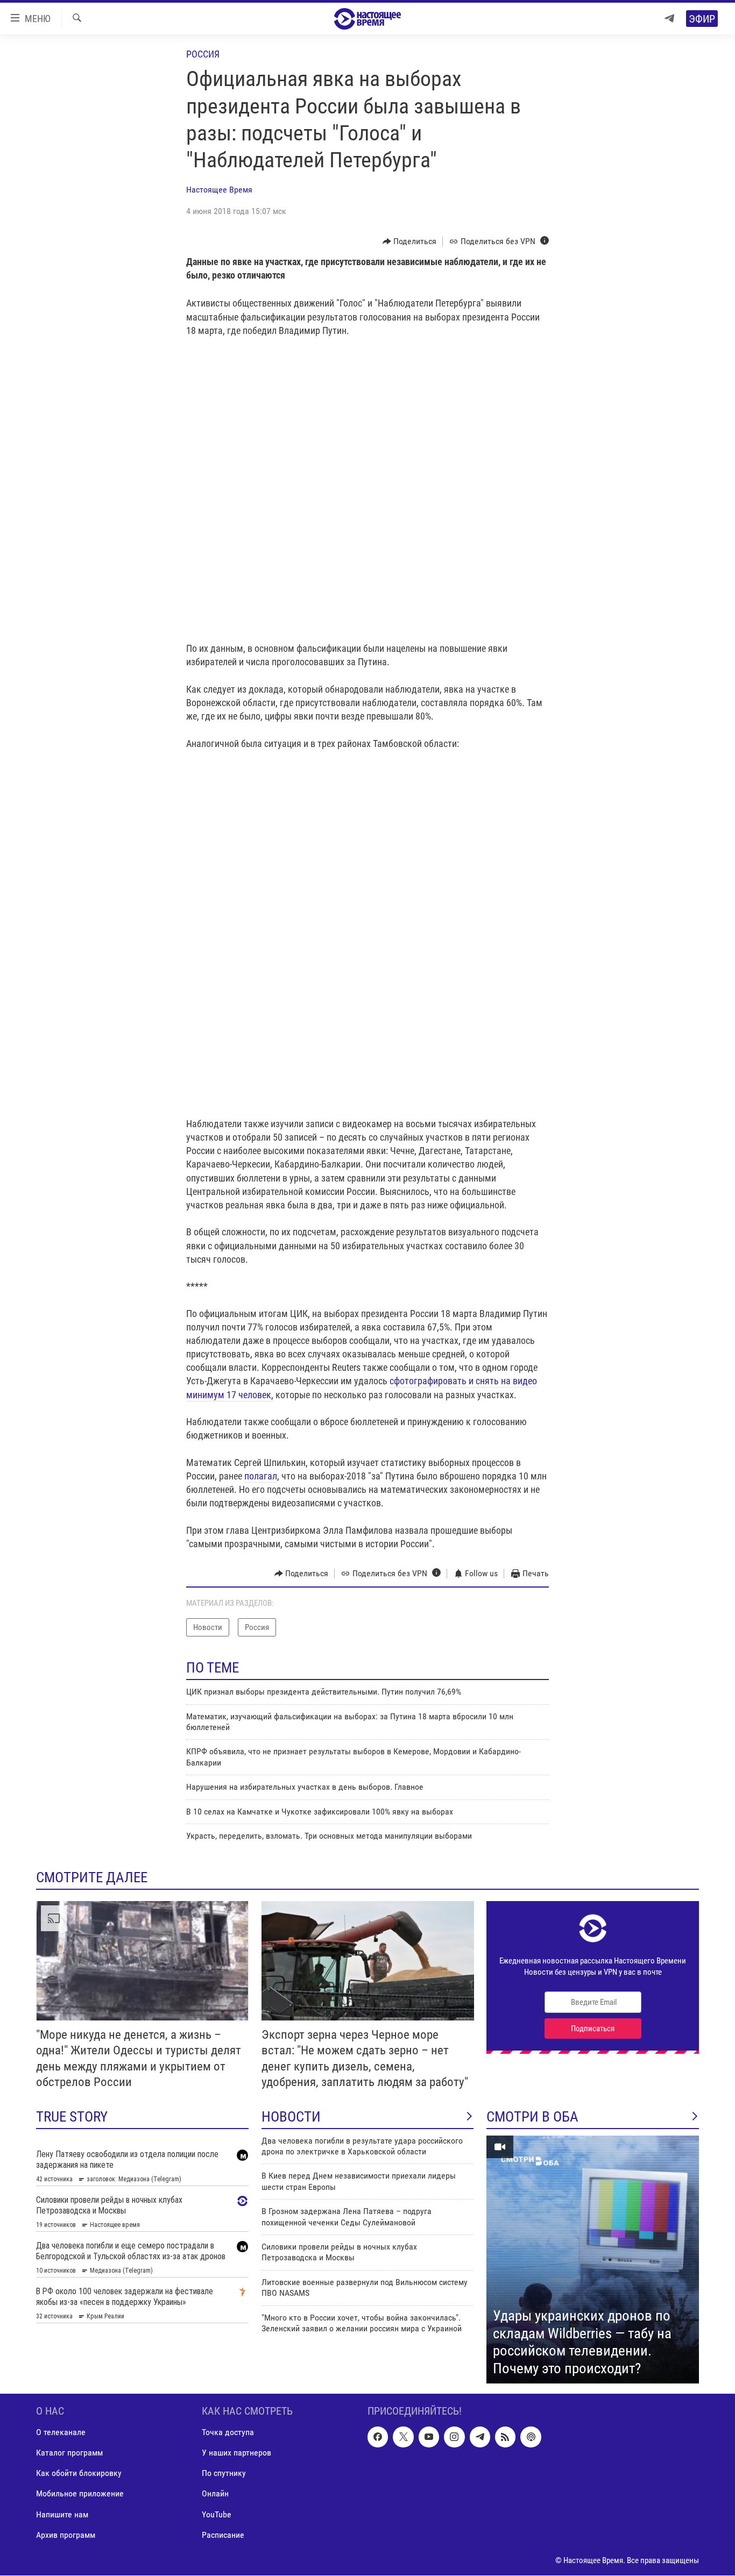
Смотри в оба (532, 2117)
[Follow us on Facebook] (378, 2437)
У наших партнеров (236, 2453)
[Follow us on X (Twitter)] (403, 2437)
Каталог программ (69, 2453)
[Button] (410, 241)
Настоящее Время (219, 190)
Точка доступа (228, 2433)
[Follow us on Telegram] (480, 2437)
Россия (203, 54)
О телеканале (61, 2433)
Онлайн (215, 2494)
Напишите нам (62, 2514)
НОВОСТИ (291, 2117)
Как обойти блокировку (79, 2474)
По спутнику (224, 2474)
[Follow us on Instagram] (454, 2437)
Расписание (223, 2535)
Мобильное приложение (80, 2494)
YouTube (217, 2514)
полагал (261, 1476)
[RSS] (505, 2437)
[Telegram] (669, 19)
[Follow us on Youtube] (429, 2437)
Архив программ (66, 2535)
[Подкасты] (531, 2437)
